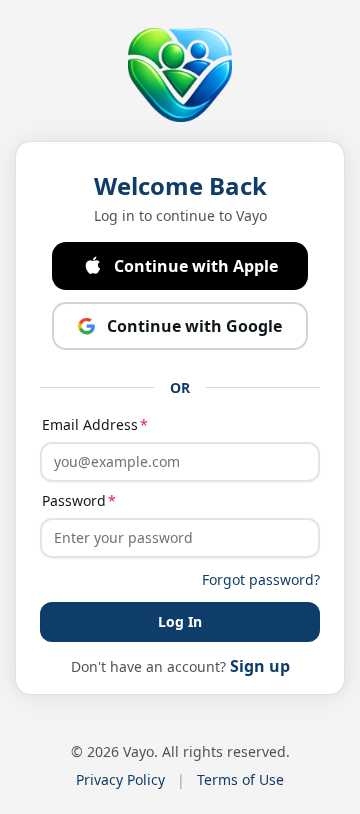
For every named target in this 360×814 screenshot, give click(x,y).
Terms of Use (240, 779)
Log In (180, 621)
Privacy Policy (120, 779)
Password (74, 500)
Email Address (90, 424)
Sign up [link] (260, 666)
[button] (180, 266)
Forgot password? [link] (261, 579)
